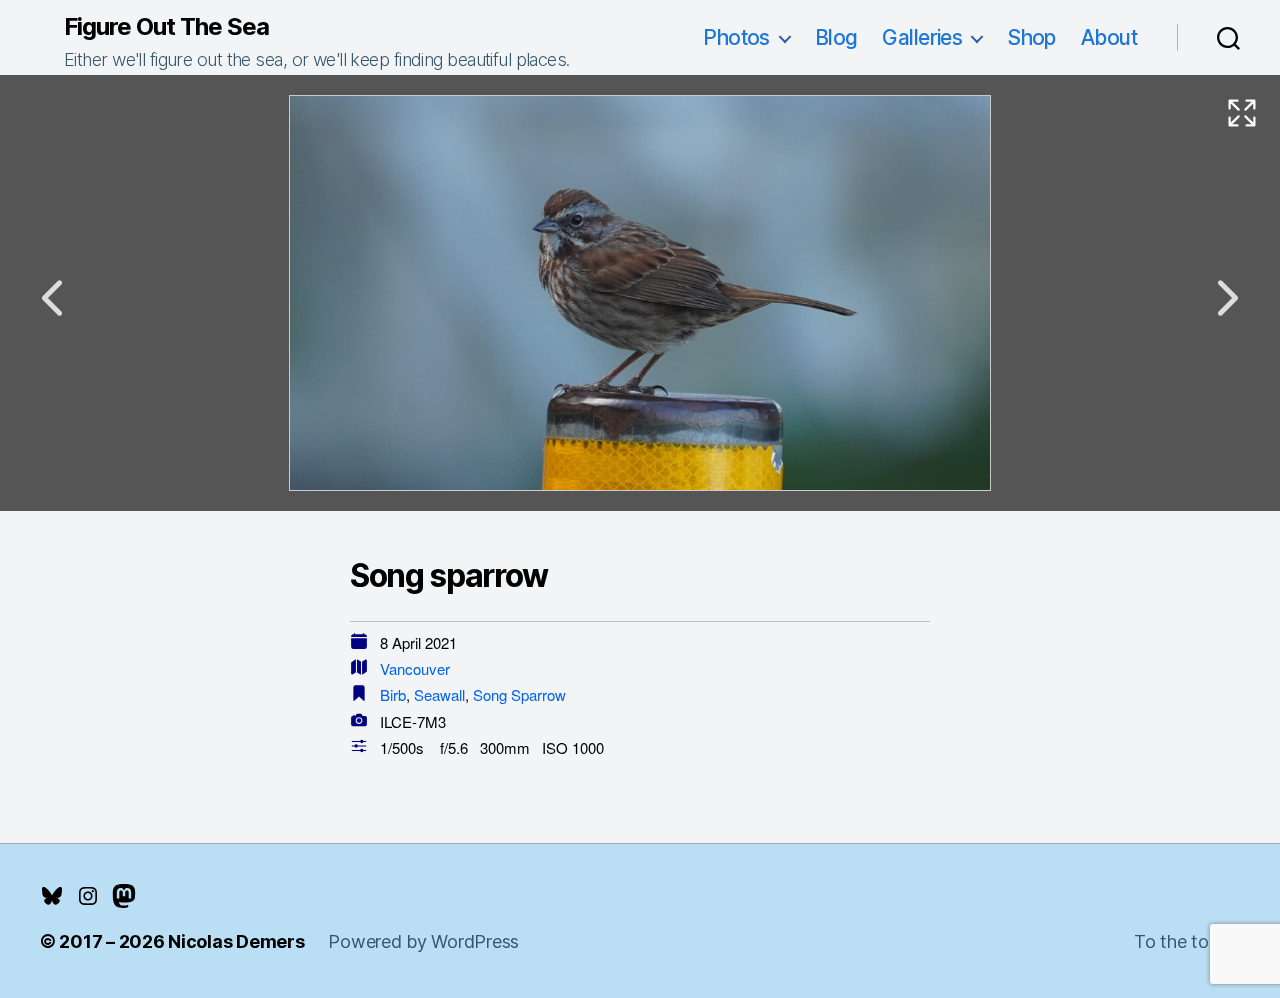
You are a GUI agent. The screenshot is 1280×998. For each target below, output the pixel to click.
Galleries (922, 37)
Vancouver (415, 668)
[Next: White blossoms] (1228, 298)
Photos (736, 37)
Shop (1031, 37)
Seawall (439, 694)
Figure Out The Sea (166, 27)
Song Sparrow (519, 694)
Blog (836, 37)
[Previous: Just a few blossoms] (52, 298)
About (1109, 37)
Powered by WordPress (423, 941)
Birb (393, 694)
